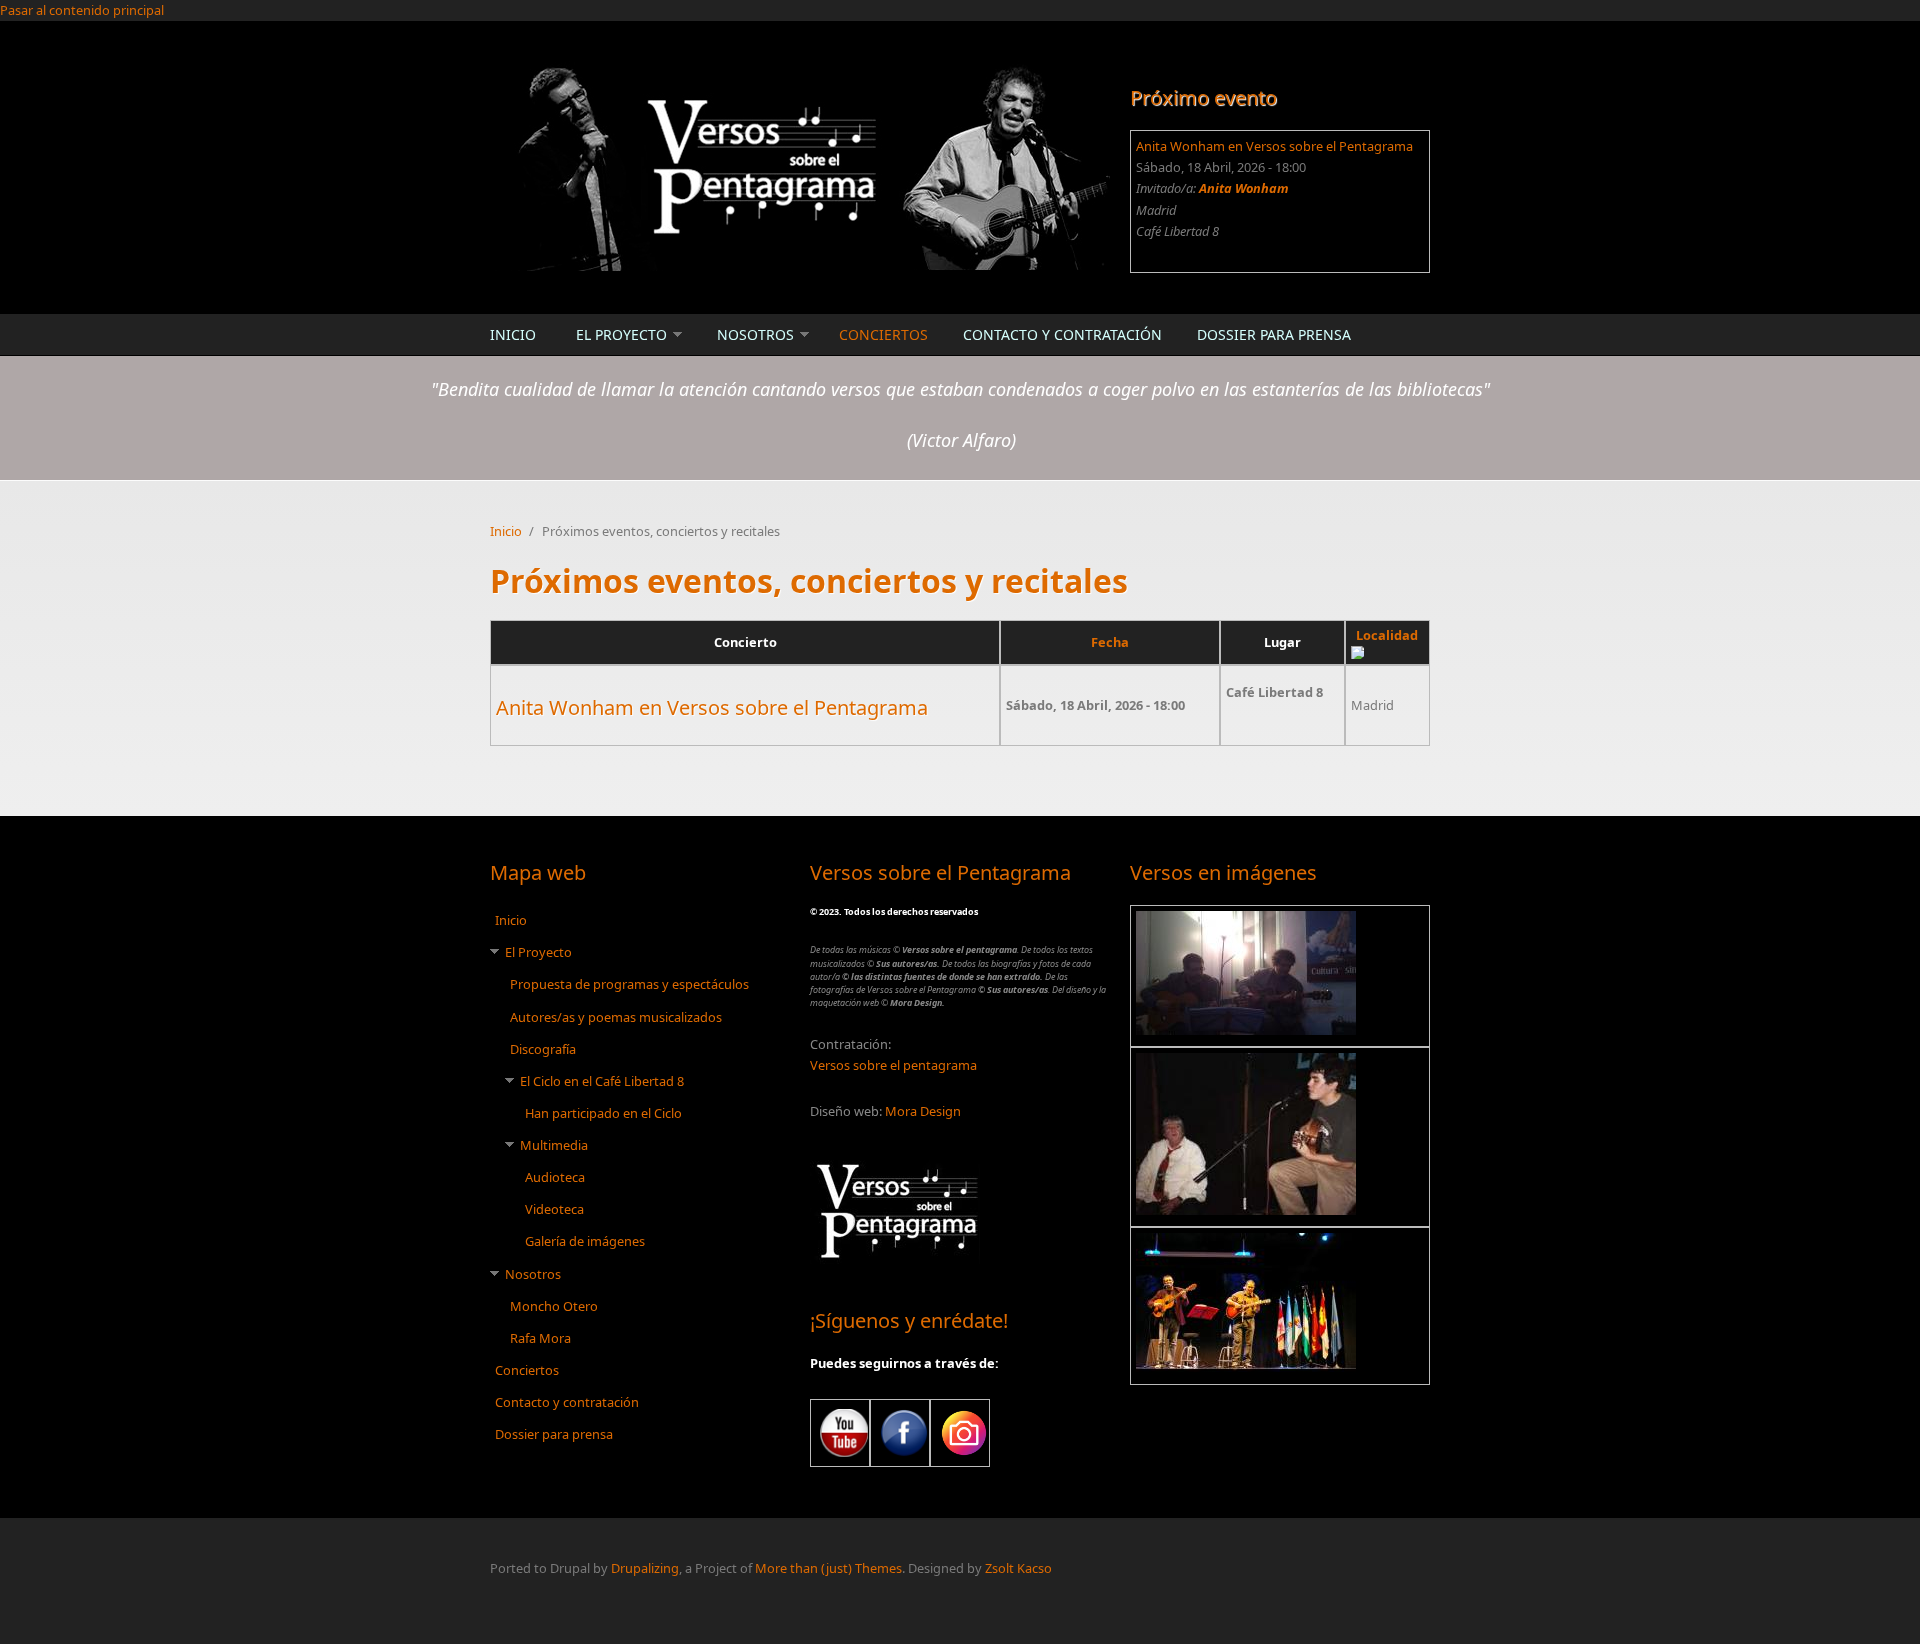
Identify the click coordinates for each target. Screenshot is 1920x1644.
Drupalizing (645, 1568)
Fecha (1110, 642)
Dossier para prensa (1274, 334)
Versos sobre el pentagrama (893, 1065)
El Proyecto (621, 334)
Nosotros (755, 334)
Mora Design (923, 1111)
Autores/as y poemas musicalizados (616, 1017)
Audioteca (555, 1177)
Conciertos (883, 334)
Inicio (513, 334)
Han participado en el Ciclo (603, 1113)
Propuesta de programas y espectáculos (629, 984)
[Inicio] (800, 166)
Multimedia (554, 1145)
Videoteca (554, 1209)
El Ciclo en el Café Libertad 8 (602, 1081)
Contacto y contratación (1062, 334)
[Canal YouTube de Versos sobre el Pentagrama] (840, 1433)
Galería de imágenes (585, 1241)
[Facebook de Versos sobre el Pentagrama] (900, 1433)
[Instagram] (960, 1433)
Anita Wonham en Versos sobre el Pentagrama (1274, 146)
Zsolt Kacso (1018, 1568)
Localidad (1387, 635)
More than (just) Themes (828, 1568)
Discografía (543, 1049)
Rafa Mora (540, 1338)
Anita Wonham (1244, 188)
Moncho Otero (554, 1306)
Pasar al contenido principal (82, 10)
